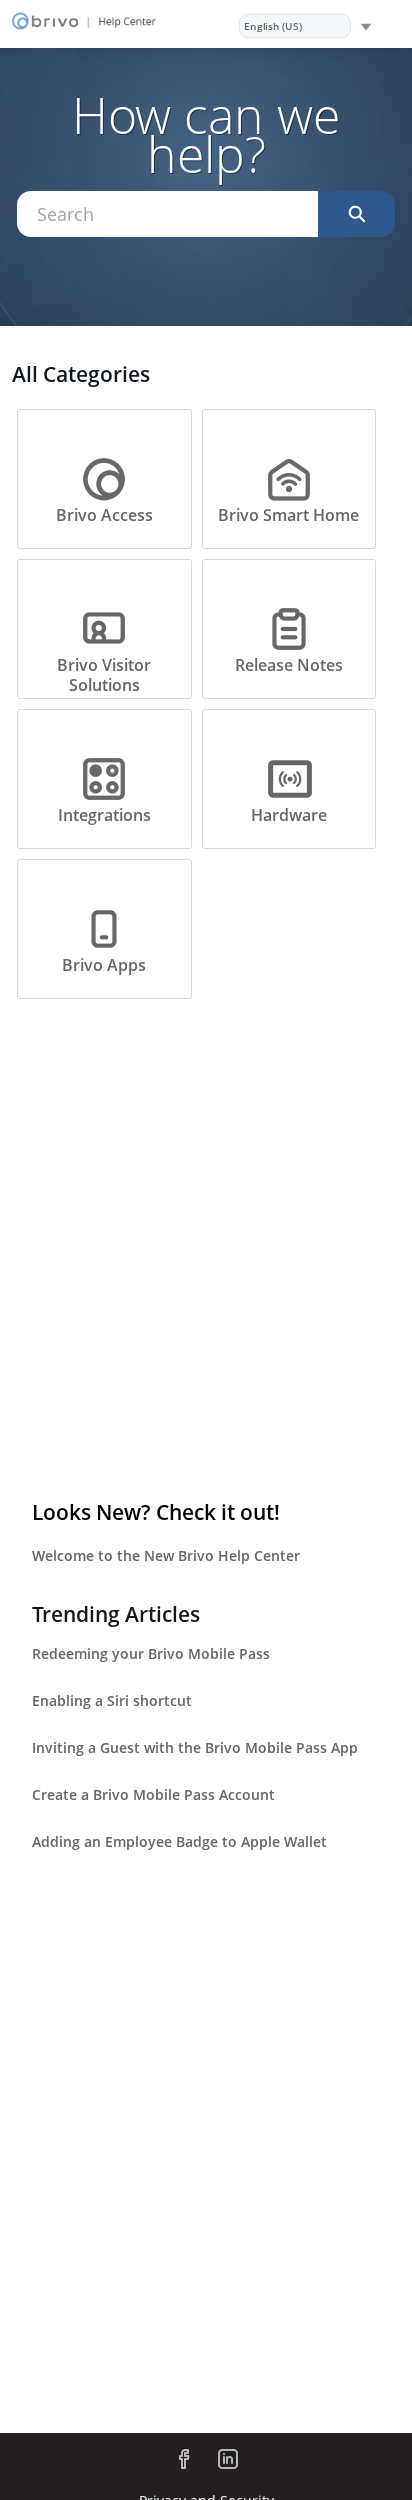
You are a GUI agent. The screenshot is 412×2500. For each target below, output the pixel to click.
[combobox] (167, 214)
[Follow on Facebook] (184, 2459)
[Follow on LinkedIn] (228, 2459)
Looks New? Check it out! (156, 1512)
